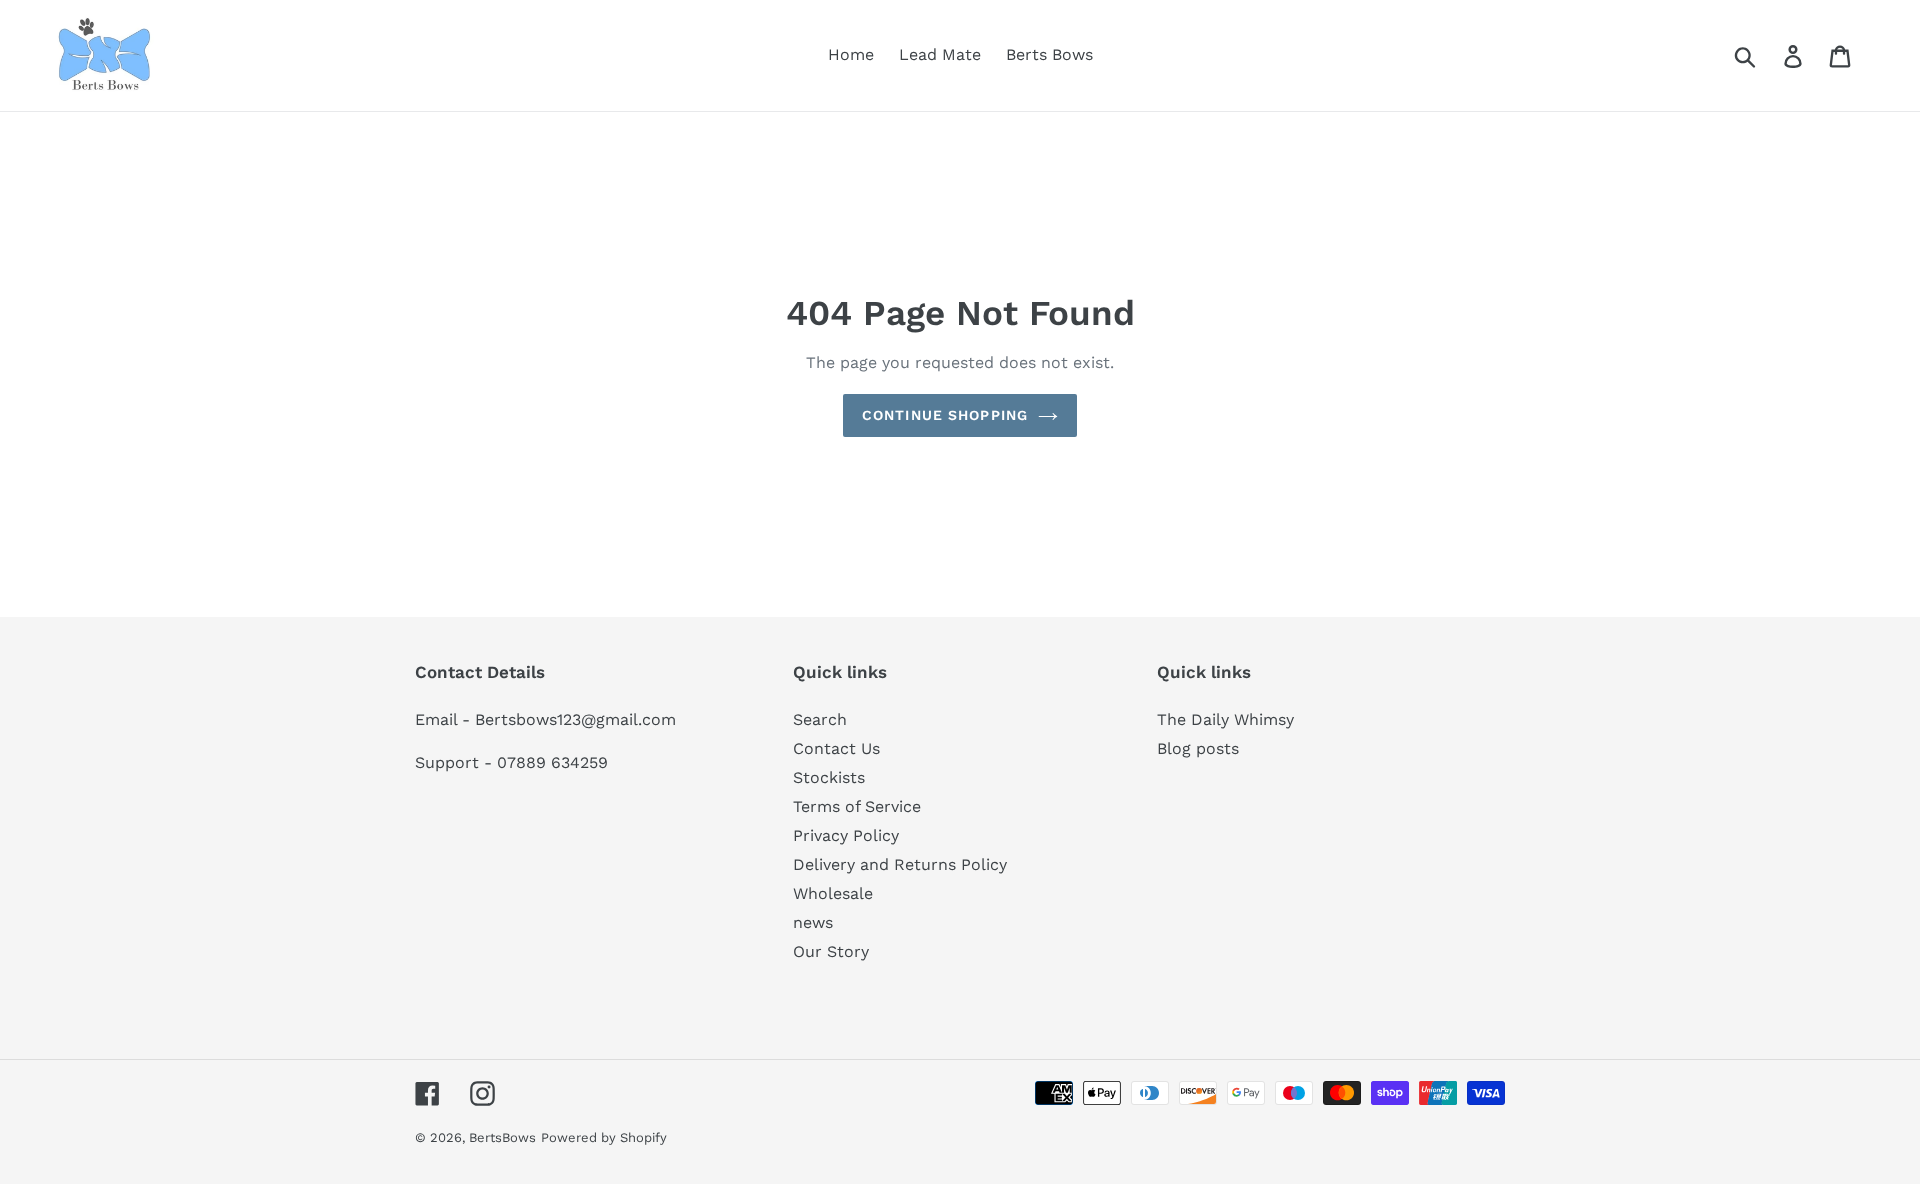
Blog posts (1198, 748)
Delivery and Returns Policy (900, 864)
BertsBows (502, 1137)
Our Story (831, 951)
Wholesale (833, 893)
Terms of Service (857, 806)
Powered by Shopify (604, 1137)
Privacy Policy (846, 835)
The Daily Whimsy (1225, 719)
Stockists (829, 777)
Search (820, 719)
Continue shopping (945, 415)
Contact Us (836, 748)
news (813, 922)
